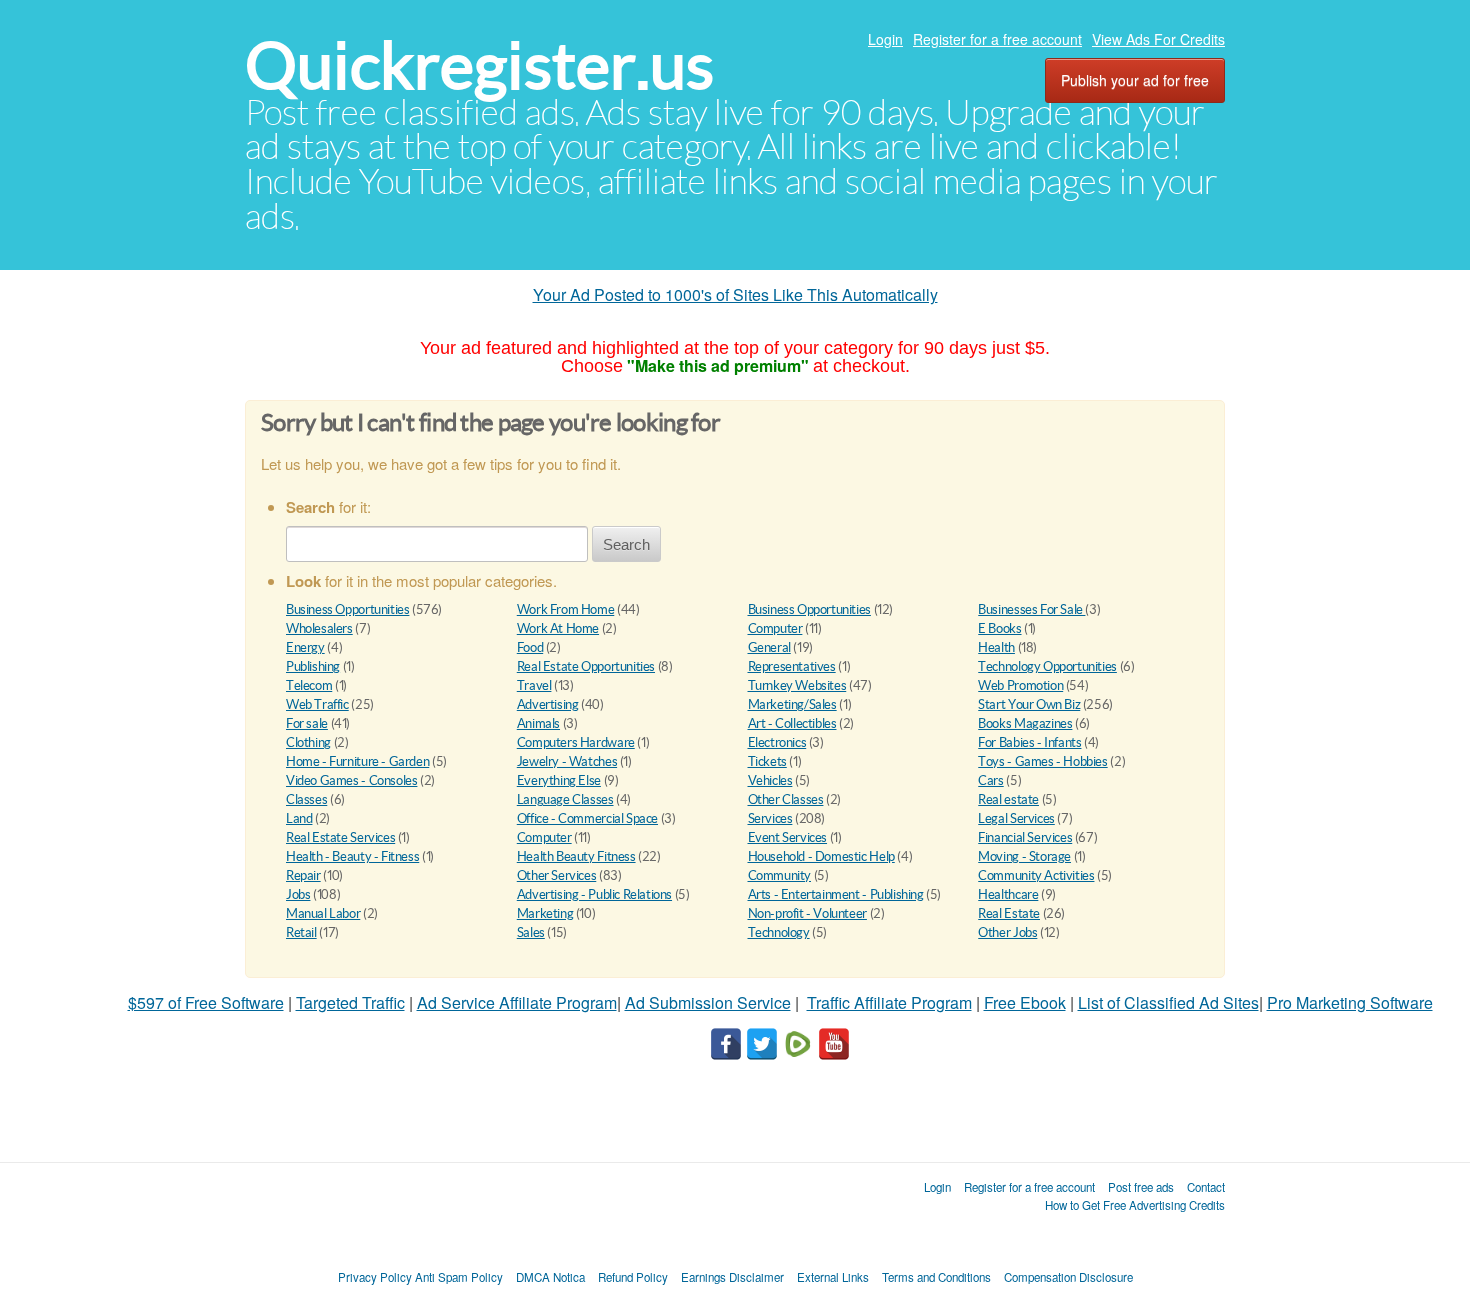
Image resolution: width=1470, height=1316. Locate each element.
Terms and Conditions (936, 1277)
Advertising (548, 704)
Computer (775, 628)
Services (770, 818)
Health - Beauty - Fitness (352, 856)
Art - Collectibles (792, 723)
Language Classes (565, 799)
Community (780, 875)
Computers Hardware (576, 742)
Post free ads (1141, 1187)
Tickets (767, 761)
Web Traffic (317, 704)
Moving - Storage (1024, 856)
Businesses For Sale (1031, 609)
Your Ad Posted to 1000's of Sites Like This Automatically (735, 294)
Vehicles (770, 780)
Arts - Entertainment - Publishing (836, 894)
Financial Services (1025, 837)
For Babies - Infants (1029, 742)
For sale (307, 723)
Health (996, 647)
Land (299, 818)
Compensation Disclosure (1068, 1277)
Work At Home (558, 628)
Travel (534, 685)
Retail (301, 932)
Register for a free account (997, 39)
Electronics (777, 742)
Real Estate (1009, 913)
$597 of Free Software (206, 1002)
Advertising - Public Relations (594, 894)
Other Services (557, 875)
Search (626, 544)
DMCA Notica (550, 1277)
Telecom (309, 685)
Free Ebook (1025, 1002)
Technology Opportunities (1047, 666)
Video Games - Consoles (351, 780)
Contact (1206, 1187)
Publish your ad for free (1135, 80)
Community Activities (1036, 875)
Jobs (298, 894)
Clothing (308, 742)
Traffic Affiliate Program (889, 1002)
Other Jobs (1007, 932)
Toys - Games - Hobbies (1042, 761)
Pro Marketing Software (1350, 1002)
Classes (306, 799)
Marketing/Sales (792, 704)
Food (530, 647)
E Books (999, 628)
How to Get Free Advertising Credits (1135, 1205)
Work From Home (566, 609)
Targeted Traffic (350, 1002)
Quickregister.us (479, 65)
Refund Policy (633, 1277)
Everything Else (559, 780)
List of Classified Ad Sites (1168, 1002)
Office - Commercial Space (587, 818)
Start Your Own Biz (1029, 704)
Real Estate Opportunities (586, 666)
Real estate (1008, 799)
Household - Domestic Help (821, 856)
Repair (303, 875)
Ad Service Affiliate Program (517, 1002)
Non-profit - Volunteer (807, 913)
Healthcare (1008, 894)
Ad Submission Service (708, 1002)
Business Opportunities (347, 609)
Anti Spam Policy (459, 1277)
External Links (833, 1277)
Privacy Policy (375, 1277)
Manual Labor (323, 913)
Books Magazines (1025, 723)
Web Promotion (1020, 685)
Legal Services (1016, 818)
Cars (990, 780)
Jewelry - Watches (567, 761)
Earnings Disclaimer (732, 1277)
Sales (531, 932)
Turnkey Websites (797, 685)
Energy (305, 647)
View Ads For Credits (1158, 39)
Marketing (545, 913)
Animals (538, 723)
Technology (779, 932)
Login (885, 39)
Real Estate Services (340, 837)
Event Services (788, 837)
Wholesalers (319, 628)
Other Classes (786, 799)
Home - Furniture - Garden (357, 761)
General (769, 647)
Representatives (792, 666)
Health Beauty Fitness (576, 856)
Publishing (313, 666)
